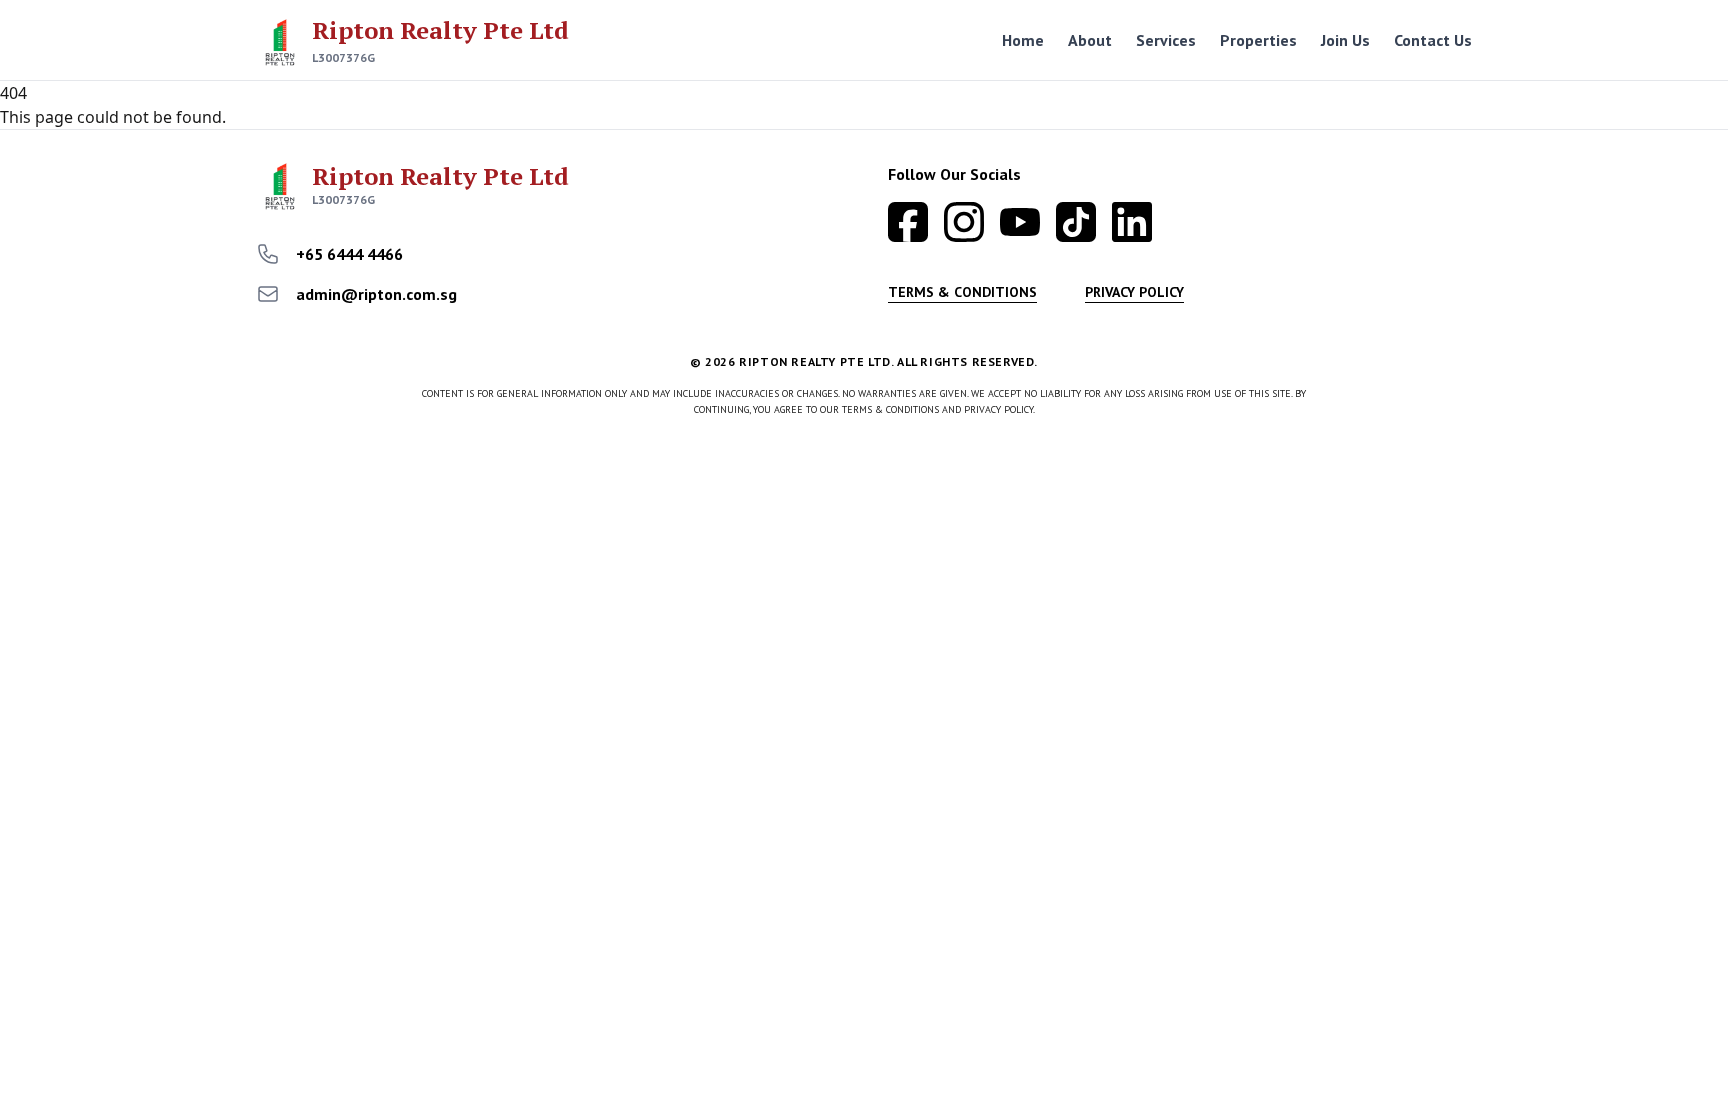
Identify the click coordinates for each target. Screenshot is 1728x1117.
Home (1023, 40)
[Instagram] (964, 222)
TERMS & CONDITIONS (962, 292)
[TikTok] (1076, 222)
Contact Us (1433, 40)
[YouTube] (1020, 222)
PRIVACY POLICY (1134, 292)
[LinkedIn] (1132, 222)
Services (1166, 40)
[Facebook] (908, 222)
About (1090, 40)
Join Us (1345, 40)
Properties (1258, 40)
